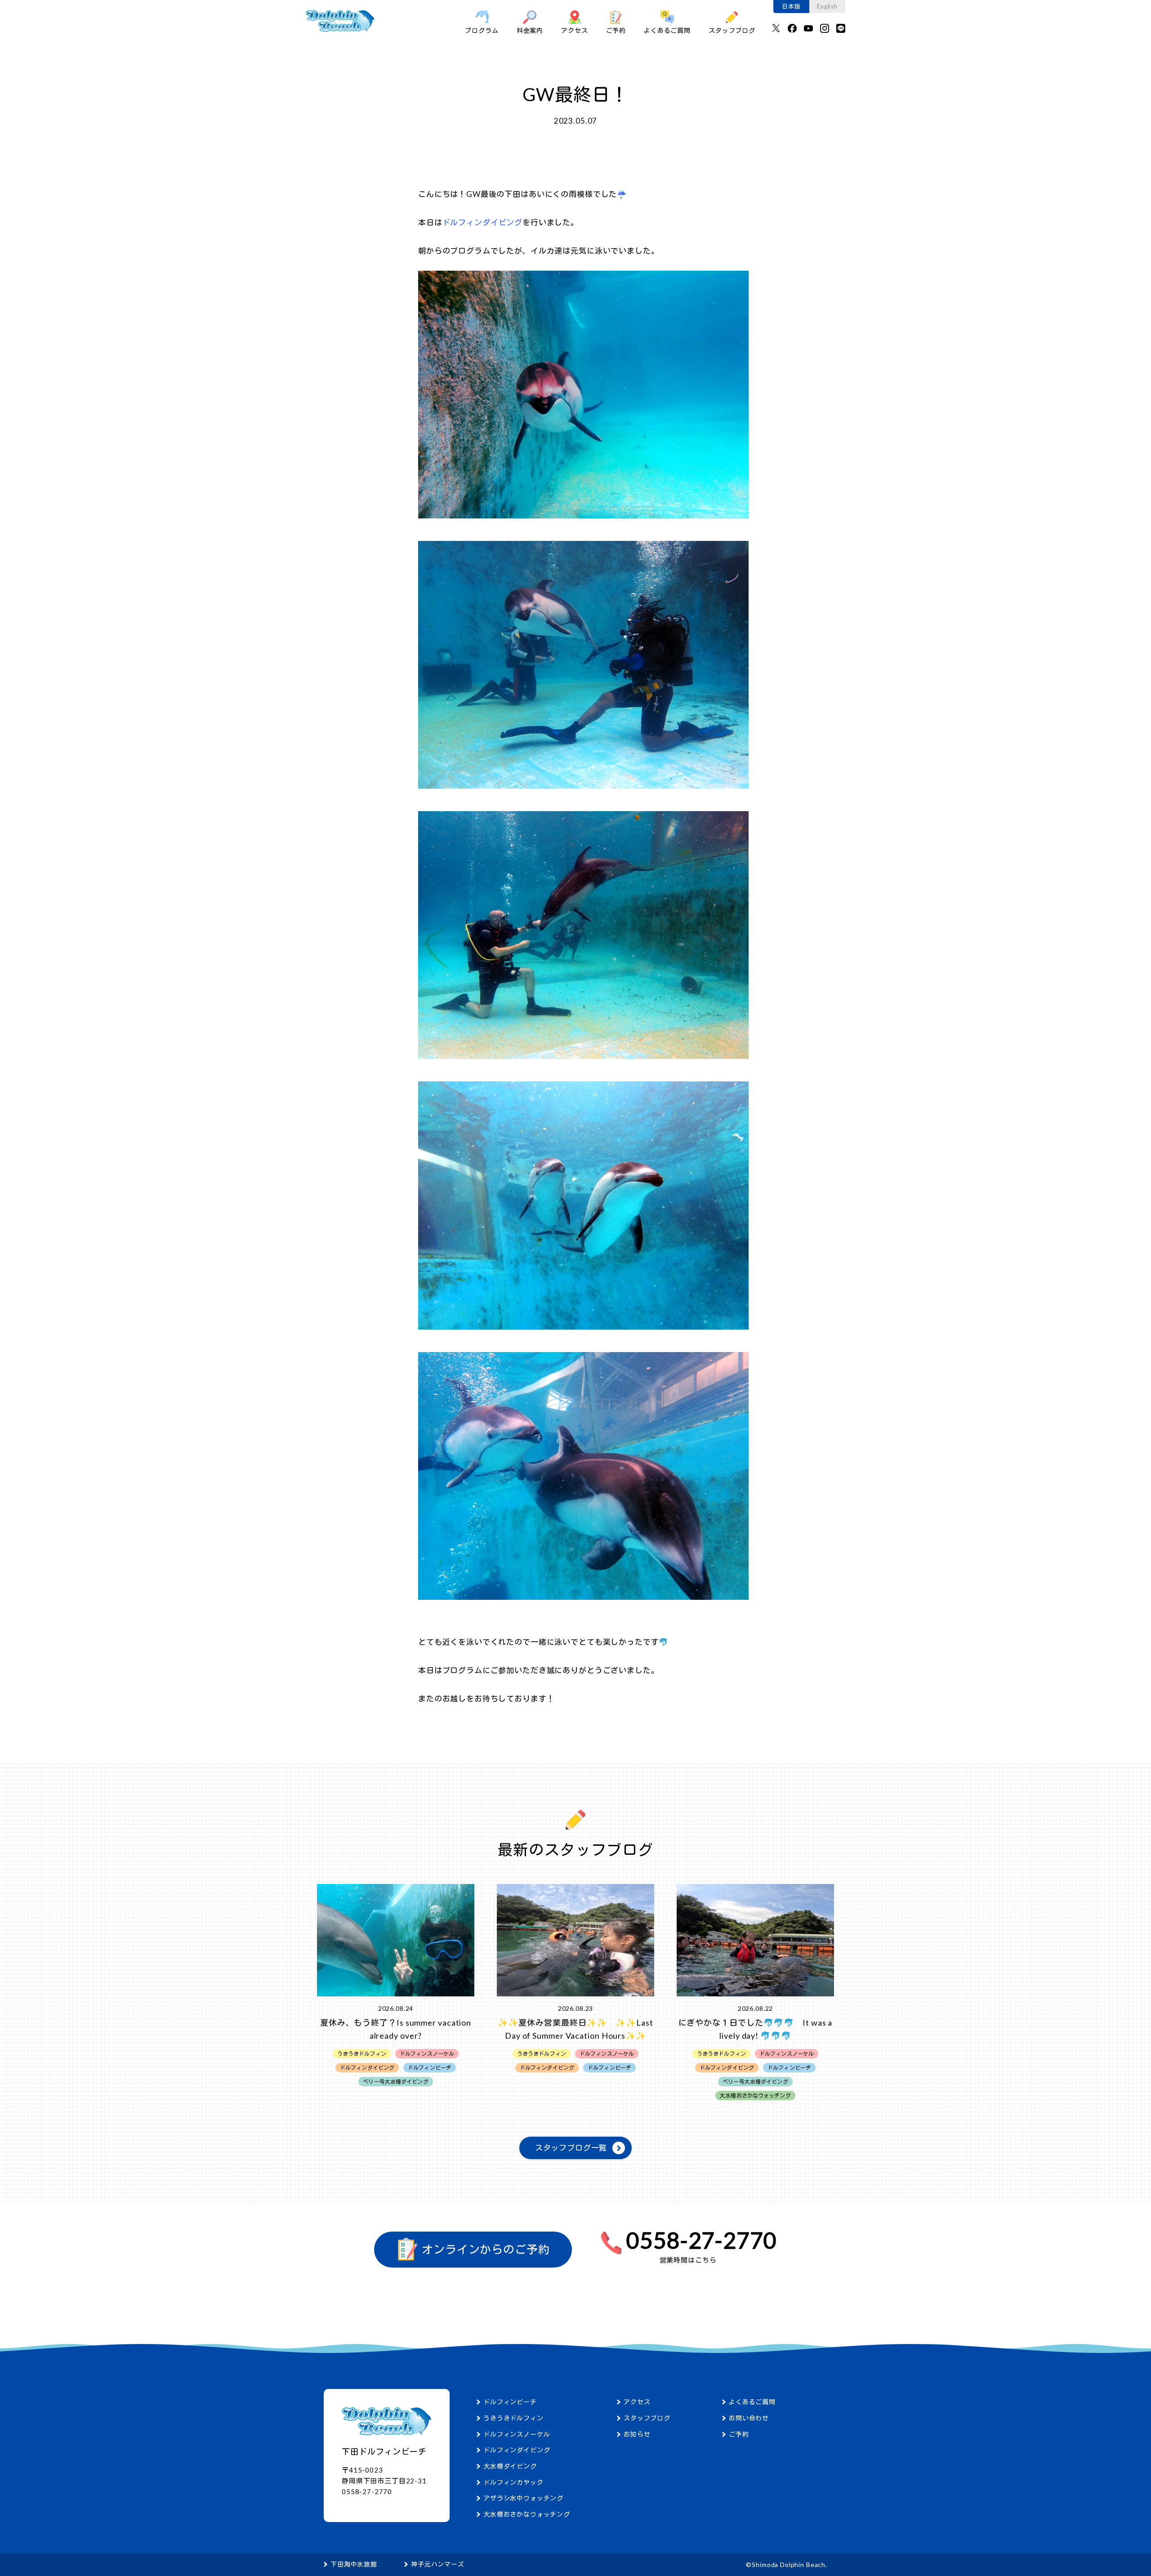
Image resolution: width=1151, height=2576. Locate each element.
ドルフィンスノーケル (517, 2434)
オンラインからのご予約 (484, 2250)
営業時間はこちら (688, 2260)
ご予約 (616, 30)
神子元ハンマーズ (438, 2564)
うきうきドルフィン (513, 2418)
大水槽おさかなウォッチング (527, 2514)
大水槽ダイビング (510, 2466)
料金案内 (530, 30)
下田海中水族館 (354, 2564)
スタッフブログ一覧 (571, 2148)
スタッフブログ (732, 30)
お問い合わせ (749, 2418)
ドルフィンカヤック (513, 2482)
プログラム (482, 30)
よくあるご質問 (667, 30)
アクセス (574, 30)
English (827, 6)
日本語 (791, 6)
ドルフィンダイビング (517, 2450)
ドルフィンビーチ (510, 2402)
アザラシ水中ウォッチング (523, 2498)
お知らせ (637, 2434)
